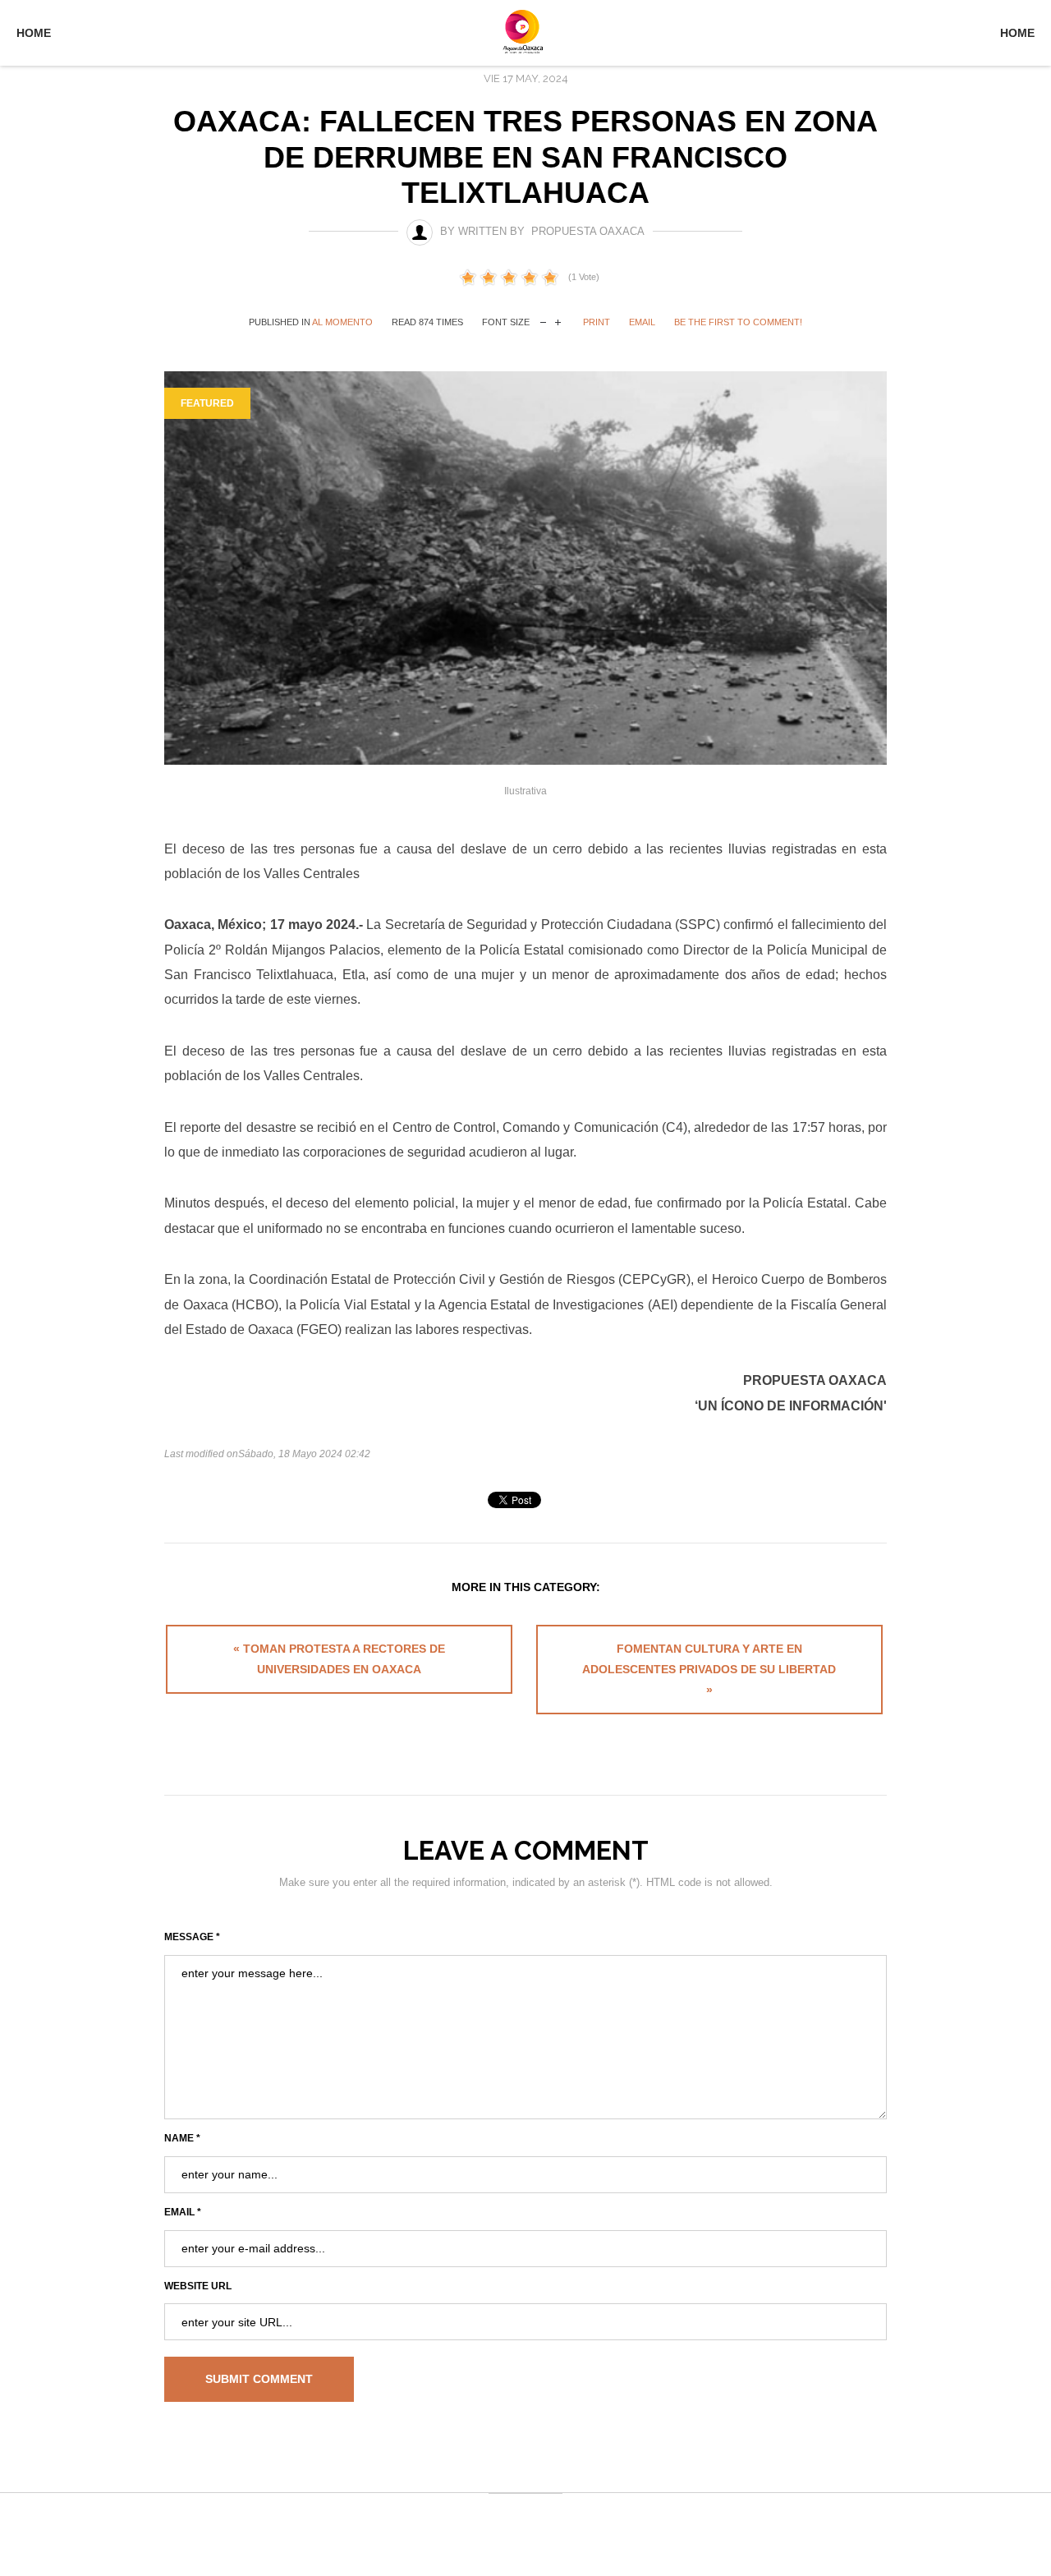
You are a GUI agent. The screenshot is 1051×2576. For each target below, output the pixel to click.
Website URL (198, 2286)
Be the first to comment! (738, 322)
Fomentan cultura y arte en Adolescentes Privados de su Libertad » (709, 1669)
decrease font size (543, 321)
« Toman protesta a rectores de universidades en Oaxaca (339, 1659)
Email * (183, 2212)
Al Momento (342, 322)
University (525, 31)
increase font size (558, 321)
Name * (182, 2138)
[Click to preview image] (525, 568)
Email (642, 322)
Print (597, 322)
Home (34, 33)
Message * (192, 1937)
